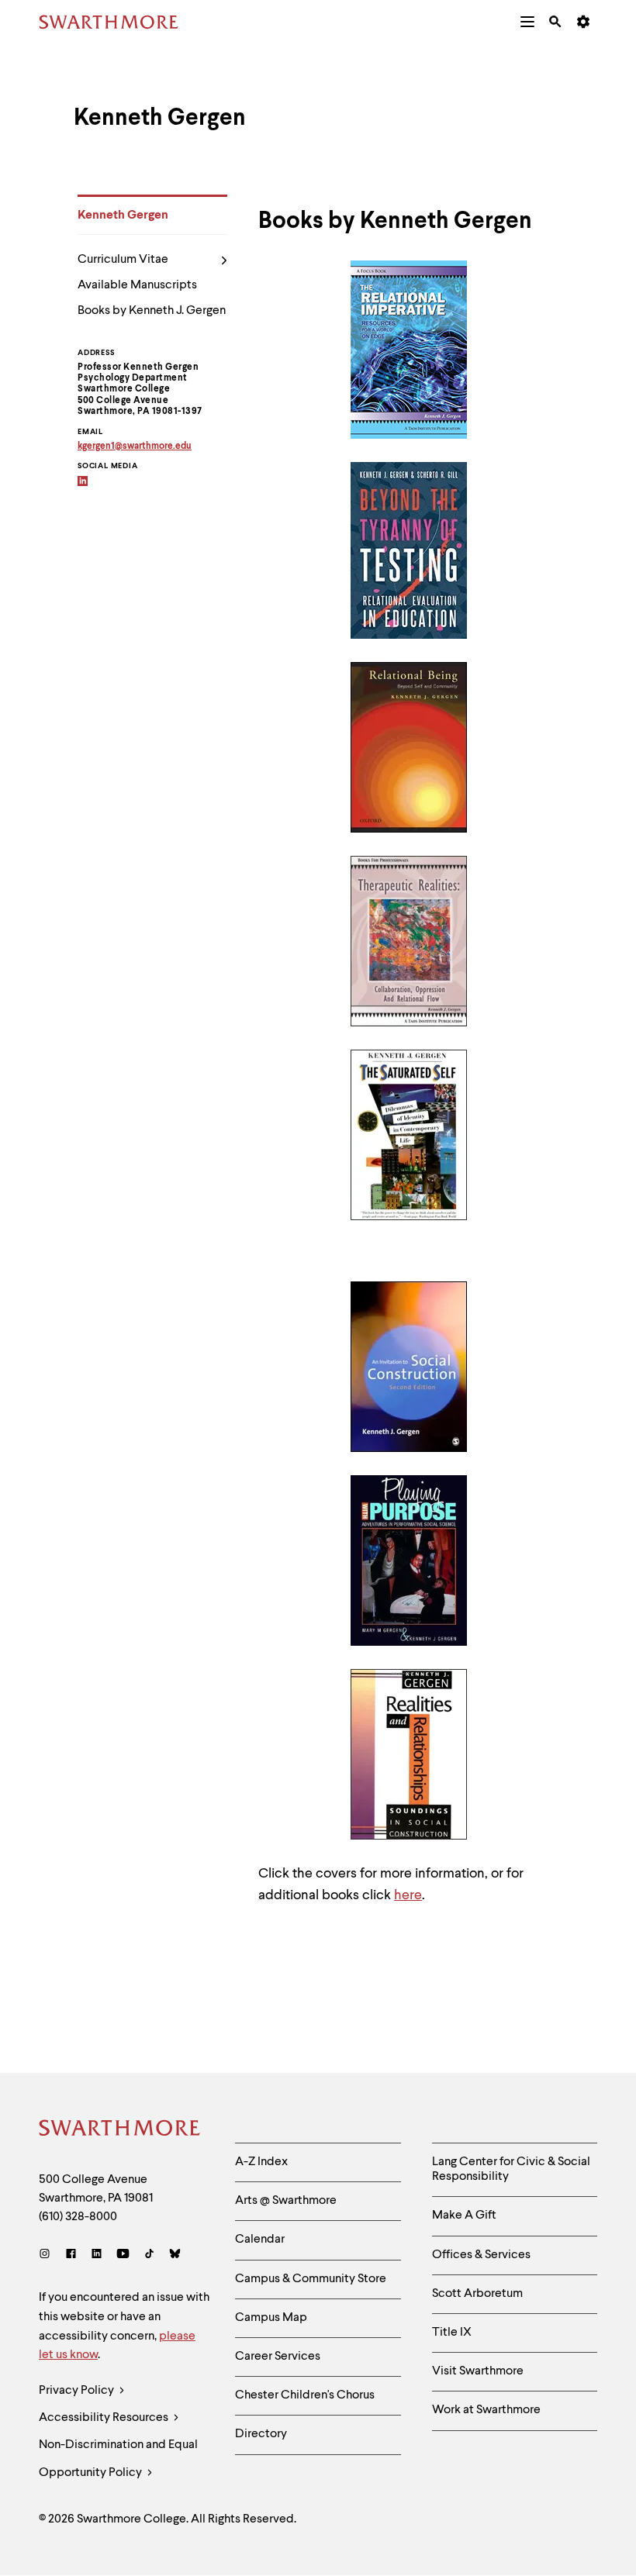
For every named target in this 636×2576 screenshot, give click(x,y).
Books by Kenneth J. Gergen (152, 311)
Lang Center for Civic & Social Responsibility (511, 2169)
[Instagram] (48, 2255)
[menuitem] (527, 22)
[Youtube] (123, 2255)
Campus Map (271, 2318)
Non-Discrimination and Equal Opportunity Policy (118, 2459)
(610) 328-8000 (78, 2217)
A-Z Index (261, 2162)
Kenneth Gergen (123, 216)
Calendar (260, 2240)
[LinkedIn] (97, 2255)
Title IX (452, 2333)
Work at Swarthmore (486, 2410)
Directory (261, 2434)
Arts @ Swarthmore (286, 2201)
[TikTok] (149, 2255)
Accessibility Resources (105, 2418)
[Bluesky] (175, 2255)
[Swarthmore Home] (120, 2130)
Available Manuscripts (137, 285)
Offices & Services (481, 2255)
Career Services (278, 2357)
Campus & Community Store (311, 2279)
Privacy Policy (78, 2391)
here (408, 1895)
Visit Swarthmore (478, 2371)
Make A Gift (464, 2216)
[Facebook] (71, 2255)
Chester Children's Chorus (305, 2395)
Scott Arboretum (477, 2294)
